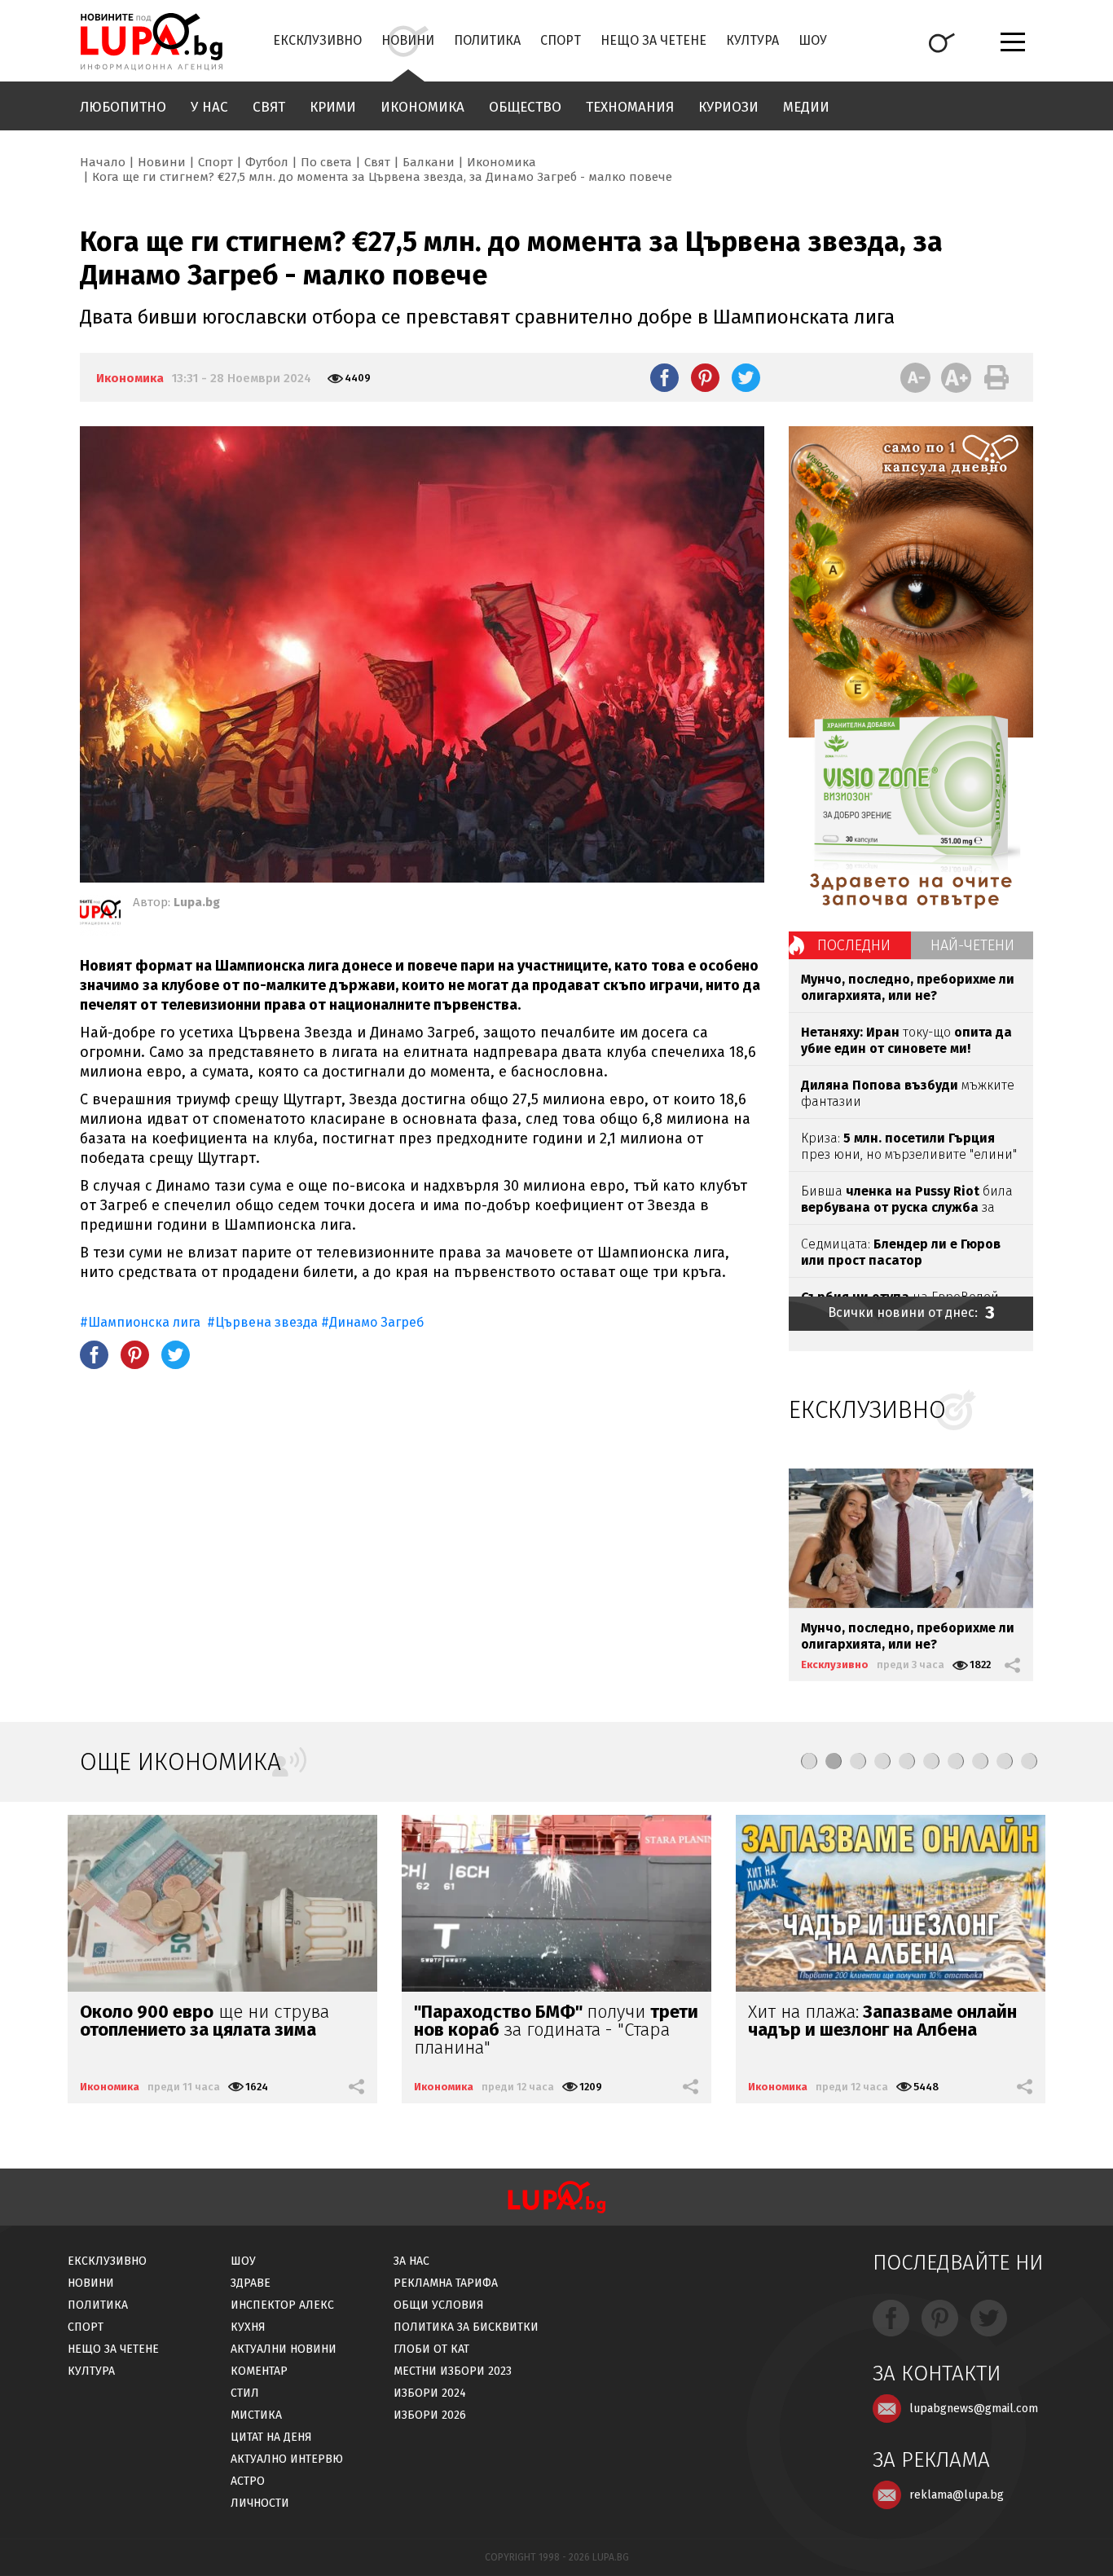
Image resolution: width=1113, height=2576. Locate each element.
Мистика (256, 2415)
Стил (245, 2393)
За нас (411, 2261)
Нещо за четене (653, 40)
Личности (260, 2503)
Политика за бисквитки (466, 2327)
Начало (103, 162)
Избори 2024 (430, 2393)
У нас (209, 107)
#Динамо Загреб (372, 1322)
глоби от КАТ (431, 2349)
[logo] (151, 42)
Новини (408, 40)
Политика (487, 40)
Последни (854, 945)
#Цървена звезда (262, 1322)
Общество (525, 107)
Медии (806, 107)
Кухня (248, 2327)
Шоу (813, 40)
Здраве (251, 2283)
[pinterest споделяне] (705, 377)
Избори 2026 (430, 2415)
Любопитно (123, 107)
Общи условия (439, 2305)
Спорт (561, 40)
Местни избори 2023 (453, 2371)
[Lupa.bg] (100, 915)
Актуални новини (284, 2349)
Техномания (630, 107)
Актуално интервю (287, 2459)
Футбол (267, 162)
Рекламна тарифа (446, 2283)
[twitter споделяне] (746, 377)
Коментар (259, 2371)
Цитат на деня (271, 2437)
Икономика (422, 107)
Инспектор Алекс (282, 2305)
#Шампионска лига (142, 1322)
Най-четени (972, 945)
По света (326, 162)
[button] (809, 1761)
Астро (248, 2481)
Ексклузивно (317, 40)
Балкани (429, 162)
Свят (269, 107)
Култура (752, 40)
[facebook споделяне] (664, 377)
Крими (333, 107)
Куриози (728, 107)
